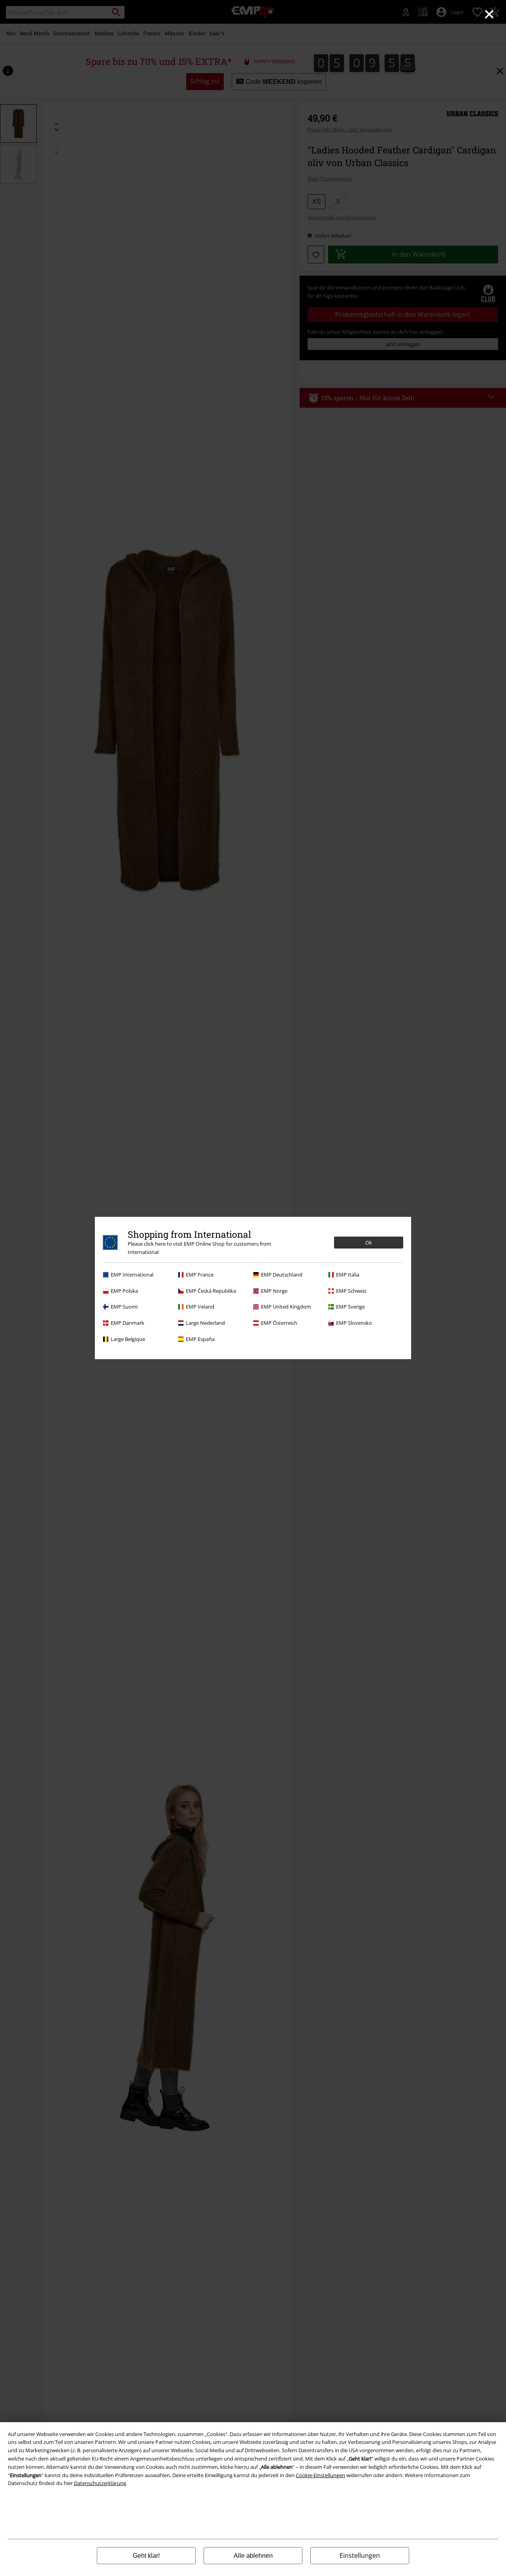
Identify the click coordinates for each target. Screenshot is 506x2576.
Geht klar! (146, 2556)
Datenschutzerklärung (100, 2483)
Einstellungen (360, 2555)
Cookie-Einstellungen (320, 2475)
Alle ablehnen (253, 2556)
